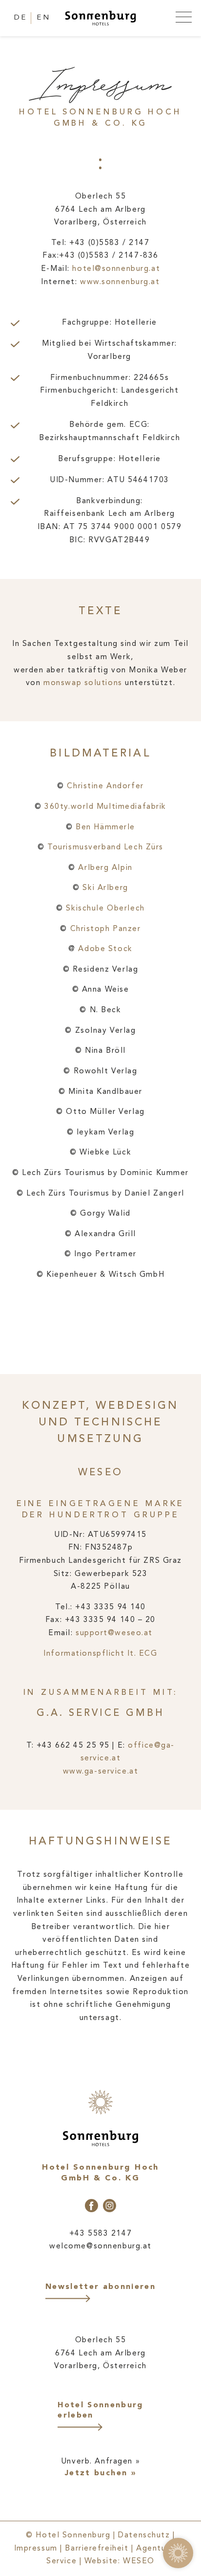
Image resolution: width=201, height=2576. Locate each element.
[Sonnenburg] (101, 19)
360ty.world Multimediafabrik (105, 807)
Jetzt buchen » (100, 2473)
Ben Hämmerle (105, 827)
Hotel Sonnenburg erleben (100, 2410)
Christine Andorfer (105, 786)
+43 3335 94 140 (110, 1607)
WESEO (139, 2561)
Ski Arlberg (105, 888)
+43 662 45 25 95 (73, 1746)
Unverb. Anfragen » (100, 2462)
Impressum (36, 2549)
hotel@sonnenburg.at (116, 269)
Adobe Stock (104, 949)
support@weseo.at (114, 1633)
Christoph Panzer (106, 929)
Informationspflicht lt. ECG (100, 1654)
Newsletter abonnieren (100, 2287)
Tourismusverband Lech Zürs (105, 847)
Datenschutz (144, 2535)
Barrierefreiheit (97, 2549)
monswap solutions (83, 683)
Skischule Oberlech (105, 909)
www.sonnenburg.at (120, 282)
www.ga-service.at (101, 1772)
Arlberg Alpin (105, 868)
